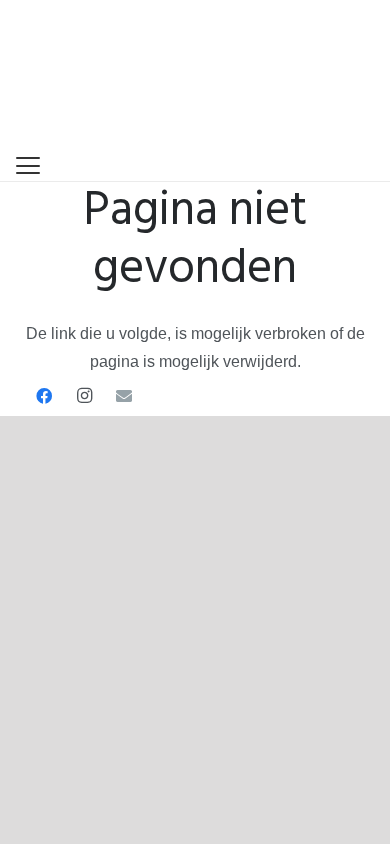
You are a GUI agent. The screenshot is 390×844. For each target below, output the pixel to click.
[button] (28, 166)
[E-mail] (124, 396)
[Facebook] (44, 396)
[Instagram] (84, 396)
